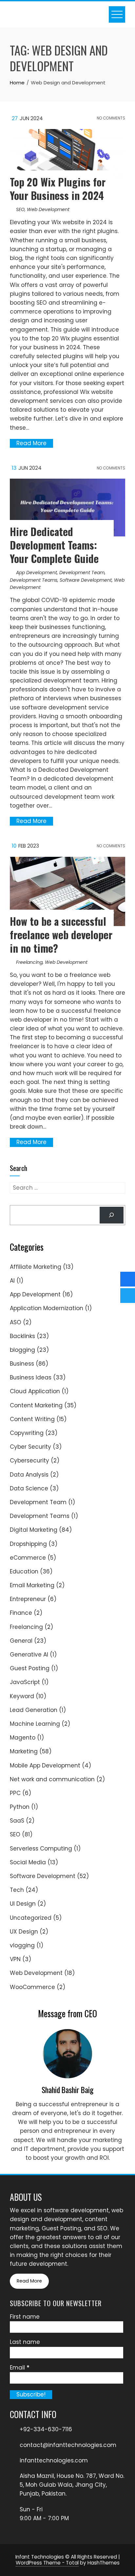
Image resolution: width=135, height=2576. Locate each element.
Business (22, 1364)
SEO (20, 209)
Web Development (48, 209)
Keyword (22, 1696)
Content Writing (32, 1419)
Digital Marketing (34, 1530)
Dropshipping (28, 1544)
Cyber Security (30, 1447)
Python (20, 1807)
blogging (22, 1350)
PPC (15, 1793)
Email (20, 2368)
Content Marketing (36, 1405)
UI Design (23, 1904)
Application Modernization (47, 1308)
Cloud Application (35, 1391)
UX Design (24, 1932)
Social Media (28, 1862)
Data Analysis (29, 1475)
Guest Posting (30, 1668)
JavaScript (25, 1682)
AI (12, 1281)
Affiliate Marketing (36, 1267)
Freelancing (29, 962)
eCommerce (28, 1558)
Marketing (24, 1751)
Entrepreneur (28, 1599)
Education (24, 1571)
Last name (25, 2342)
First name (25, 2317)
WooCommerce (32, 1987)
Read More (31, 443)
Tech (17, 1890)
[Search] (112, 1215)
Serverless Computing (41, 1849)
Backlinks (22, 1336)
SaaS (17, 1821)
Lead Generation (34, 1710)
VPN (15, 1959)
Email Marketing (32, 1585)
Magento (23, 1738)
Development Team (82, 573)
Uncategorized (31, 1918)
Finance (21, 1613)
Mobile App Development (45, 1765)
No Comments (110, 118)
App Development (37, 573)
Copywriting (27, 1433)
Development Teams (34, 580)
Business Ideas (31, 1377)
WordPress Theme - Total (47, 2563)
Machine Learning (35, 1724)
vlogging (22, 1945)
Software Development (86, 580)
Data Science (29, 1488)
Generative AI (29, 1655)
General (21, 1641)
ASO (16, 1322)
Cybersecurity (29, 1461)
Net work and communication (52, 1779)
